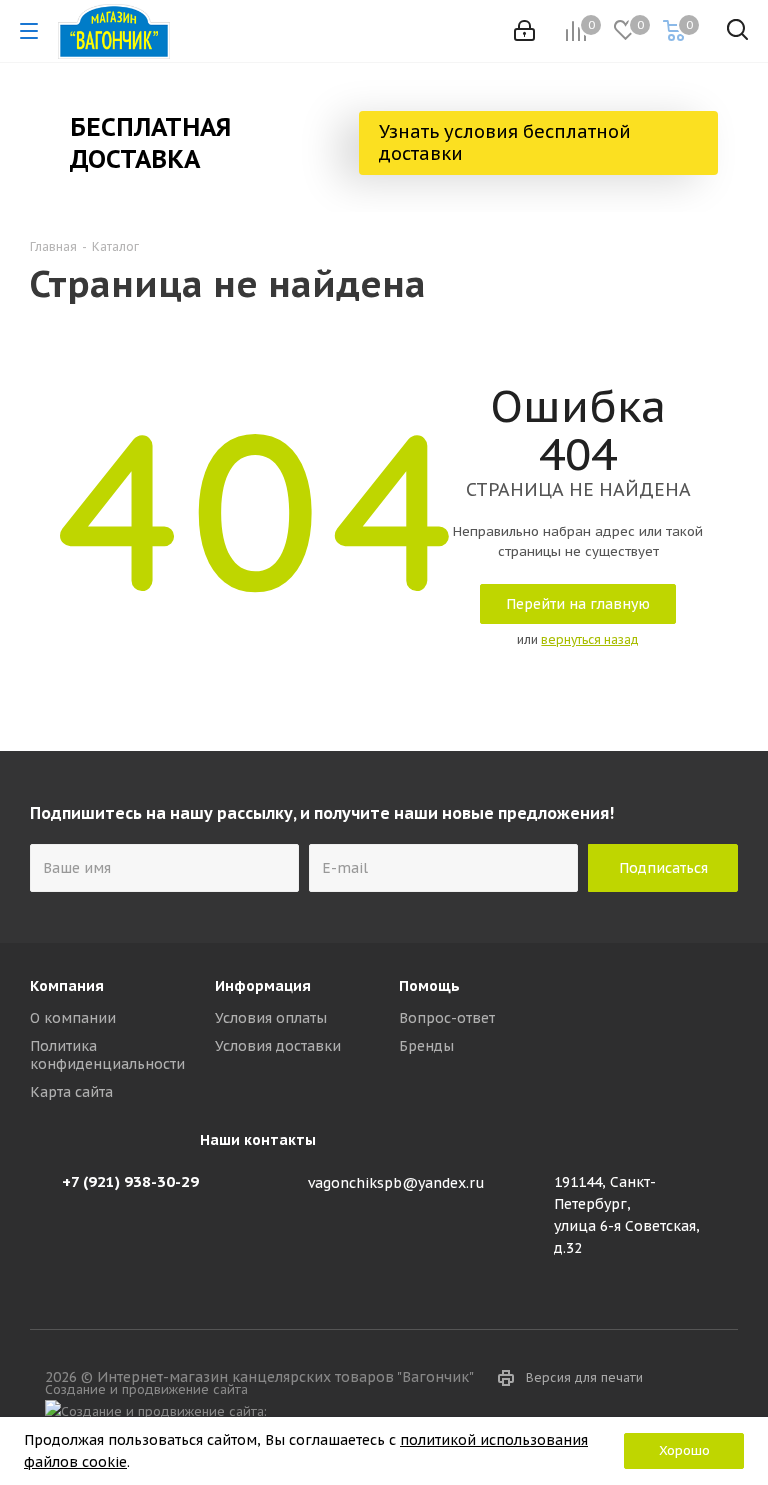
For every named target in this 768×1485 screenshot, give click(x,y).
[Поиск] (737, 33)
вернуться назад (590, 639)
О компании (73, 1018)
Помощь (429, 986)
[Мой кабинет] (524, 31)
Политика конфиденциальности (107, 1055)
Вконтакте (414, 1414)
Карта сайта (71, 1092)
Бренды (426, 1046)
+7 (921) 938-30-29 (130, 1181)
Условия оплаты (271, 1018)
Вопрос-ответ (447, 1018)
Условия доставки (278, 1046)
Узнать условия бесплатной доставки (505, 142)
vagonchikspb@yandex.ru (396, 1183)
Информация (263, 986)
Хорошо (684, 1450)
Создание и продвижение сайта (150, 1389)
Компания (67, 986)
